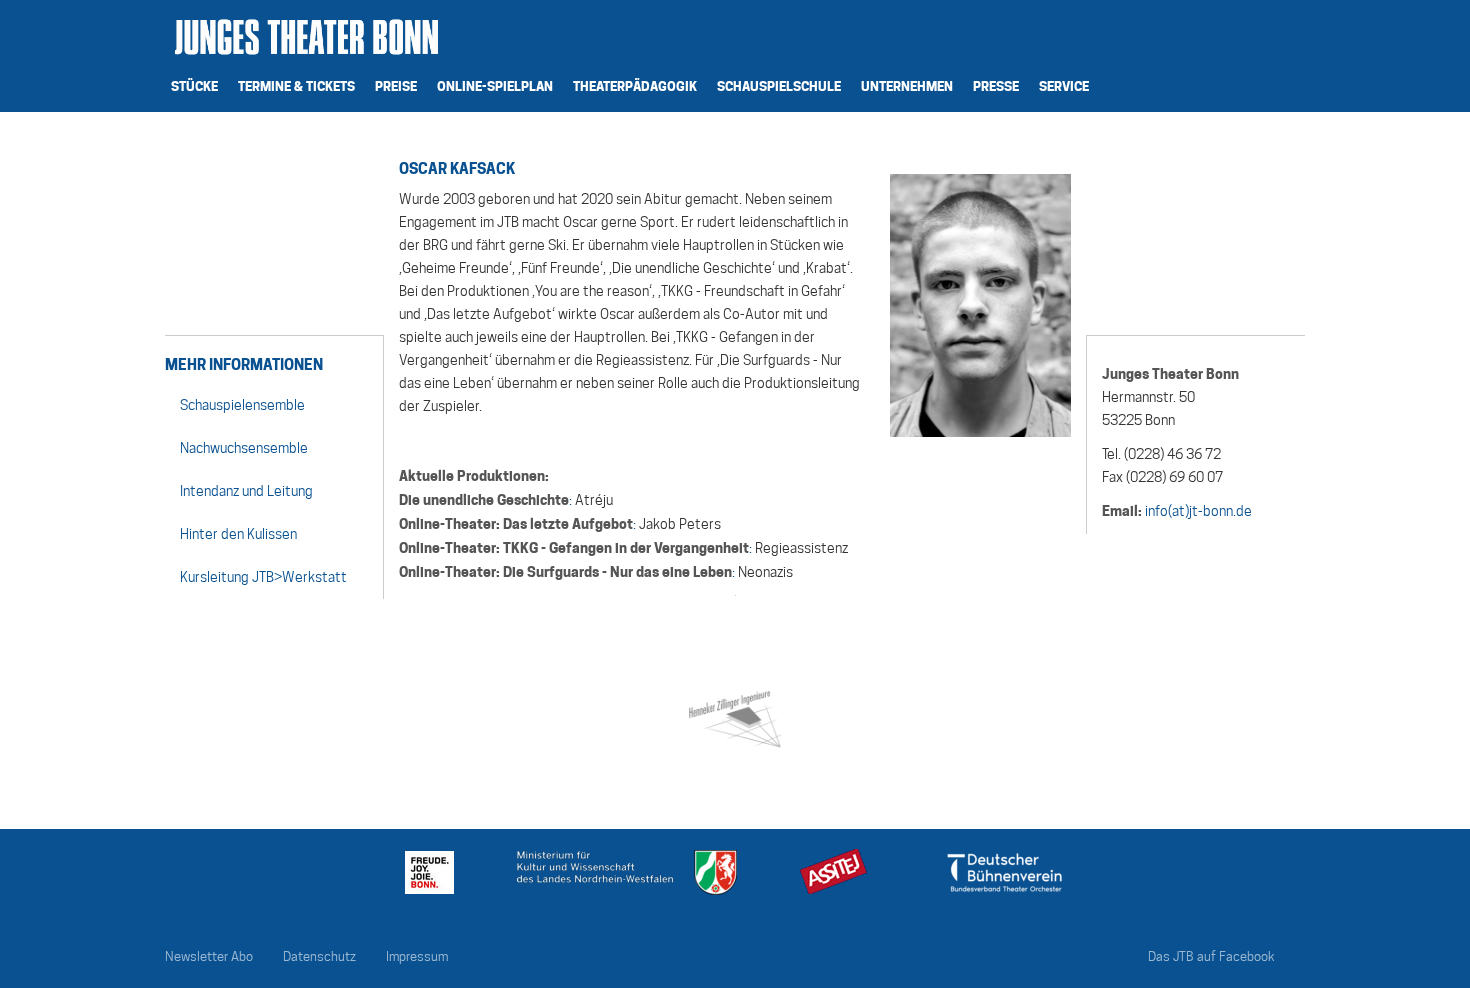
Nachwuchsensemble (244, 448)
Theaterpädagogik (635, 86)
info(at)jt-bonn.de (1198, 511)
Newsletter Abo (209, 956)
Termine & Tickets (296, 86)
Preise (396, 86)
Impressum (417, 956)
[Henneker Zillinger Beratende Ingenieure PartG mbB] (734, 716)
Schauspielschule (779, 86)
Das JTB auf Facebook (1211, 956)
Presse (996, 86)
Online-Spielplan (495, 86)
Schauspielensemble (242, 405)
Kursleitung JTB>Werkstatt (263, 577)
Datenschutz (319, 956)
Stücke (194, 86)
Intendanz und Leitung (246, 491)
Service (1064, 86)
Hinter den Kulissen (238, 534)
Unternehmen (907, 86)
